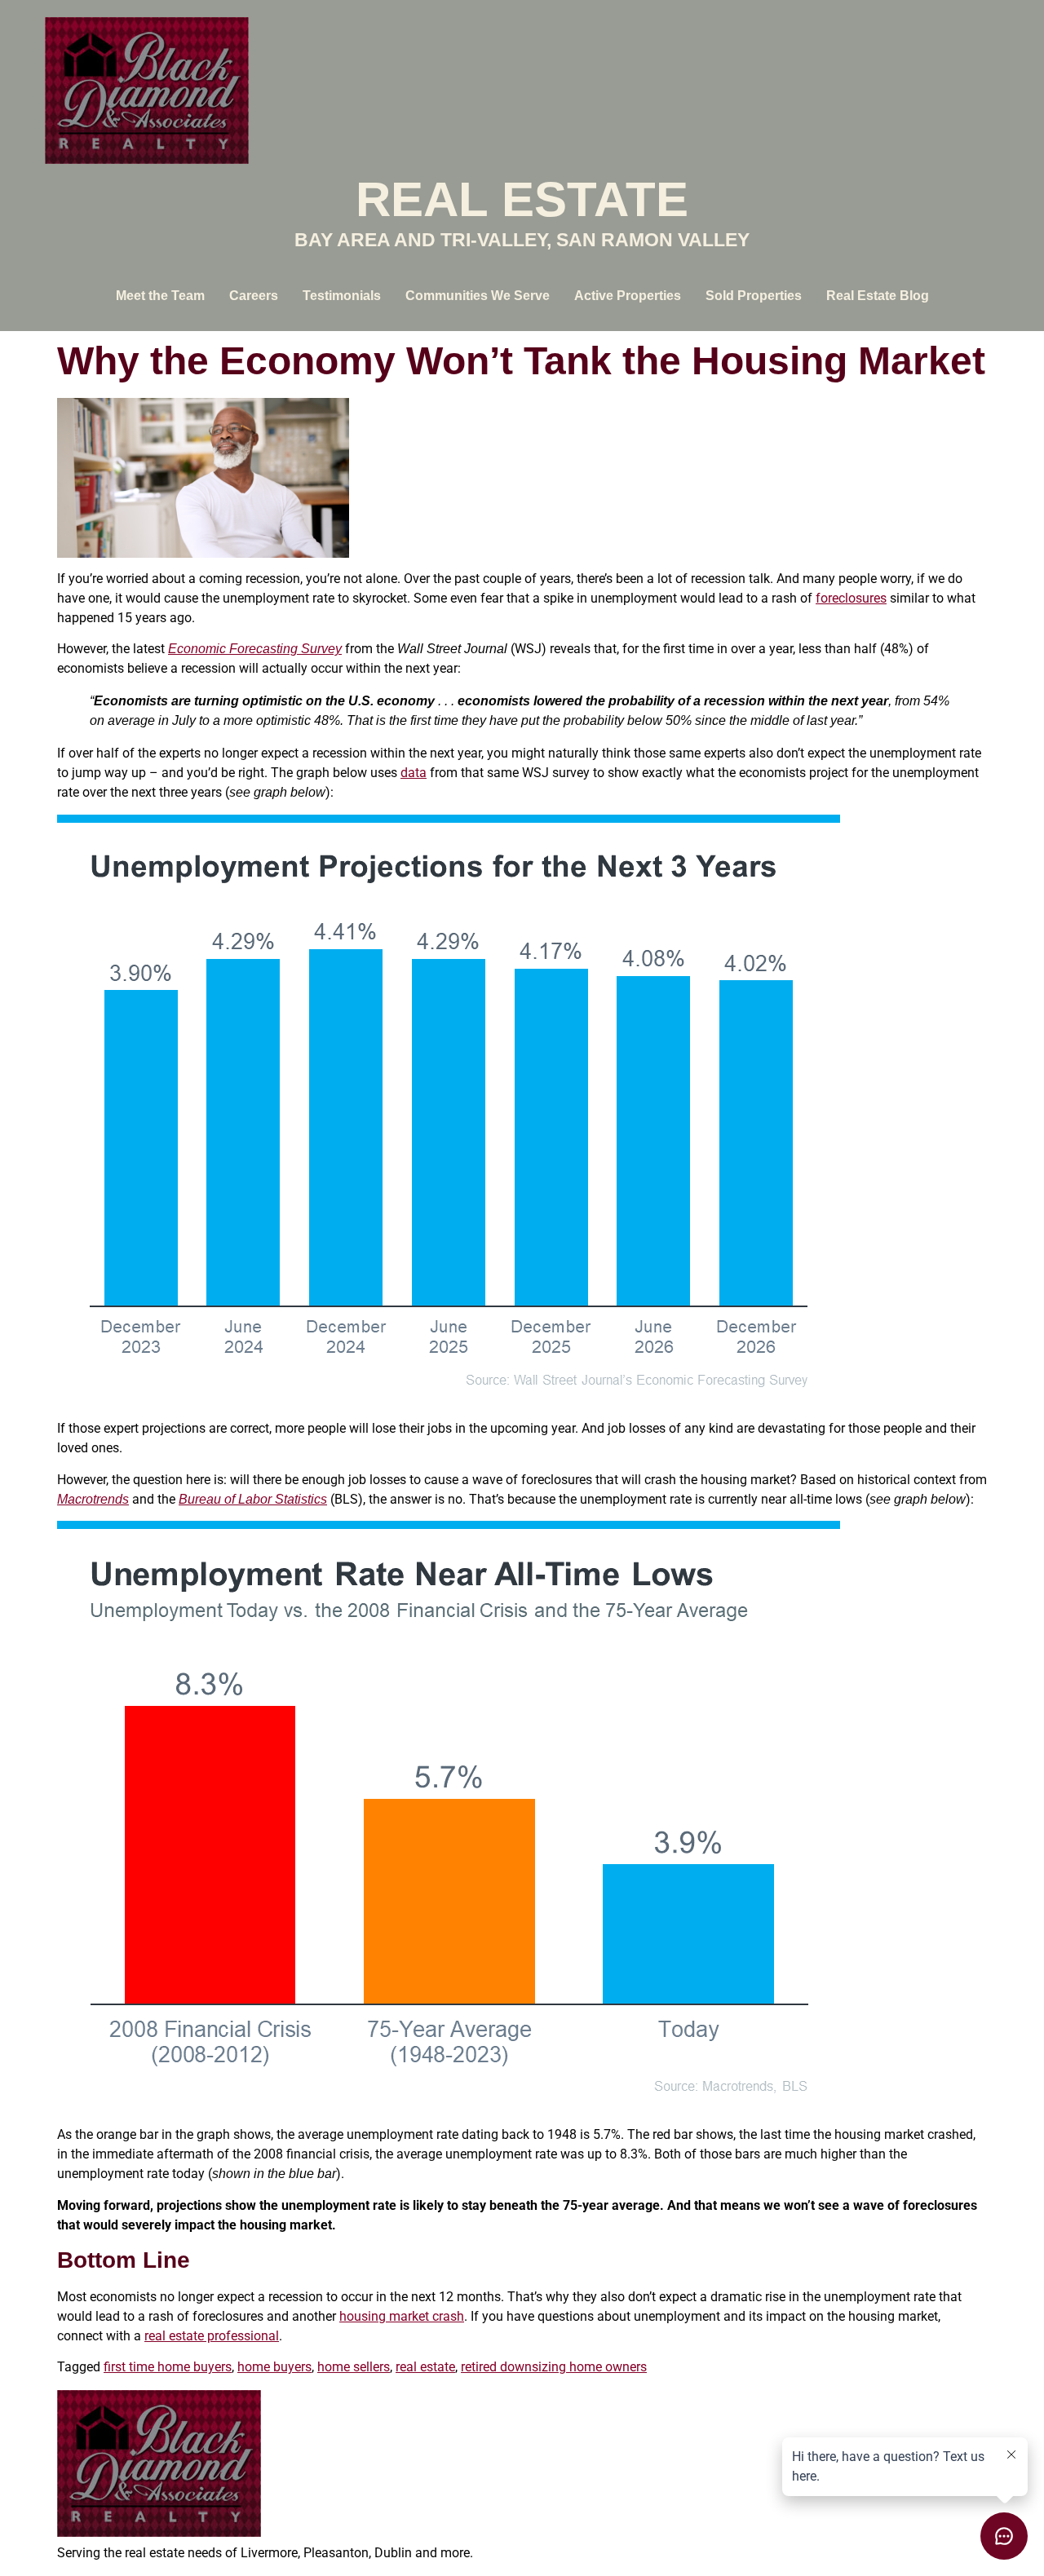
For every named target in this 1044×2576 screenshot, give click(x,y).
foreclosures (851, 598)
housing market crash (402, 2316)
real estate (425, 2367)
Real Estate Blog (878, 296)
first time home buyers (168, 2367)
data (414, 773)
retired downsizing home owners (554, 2367)
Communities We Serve (478, 296)
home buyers (274, 2367)
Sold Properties (754, 296)
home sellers (354, 2367)
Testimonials (342, 296)
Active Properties (628, 296)
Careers (254, 296)
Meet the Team (160, 296)
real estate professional (212, 2336)
